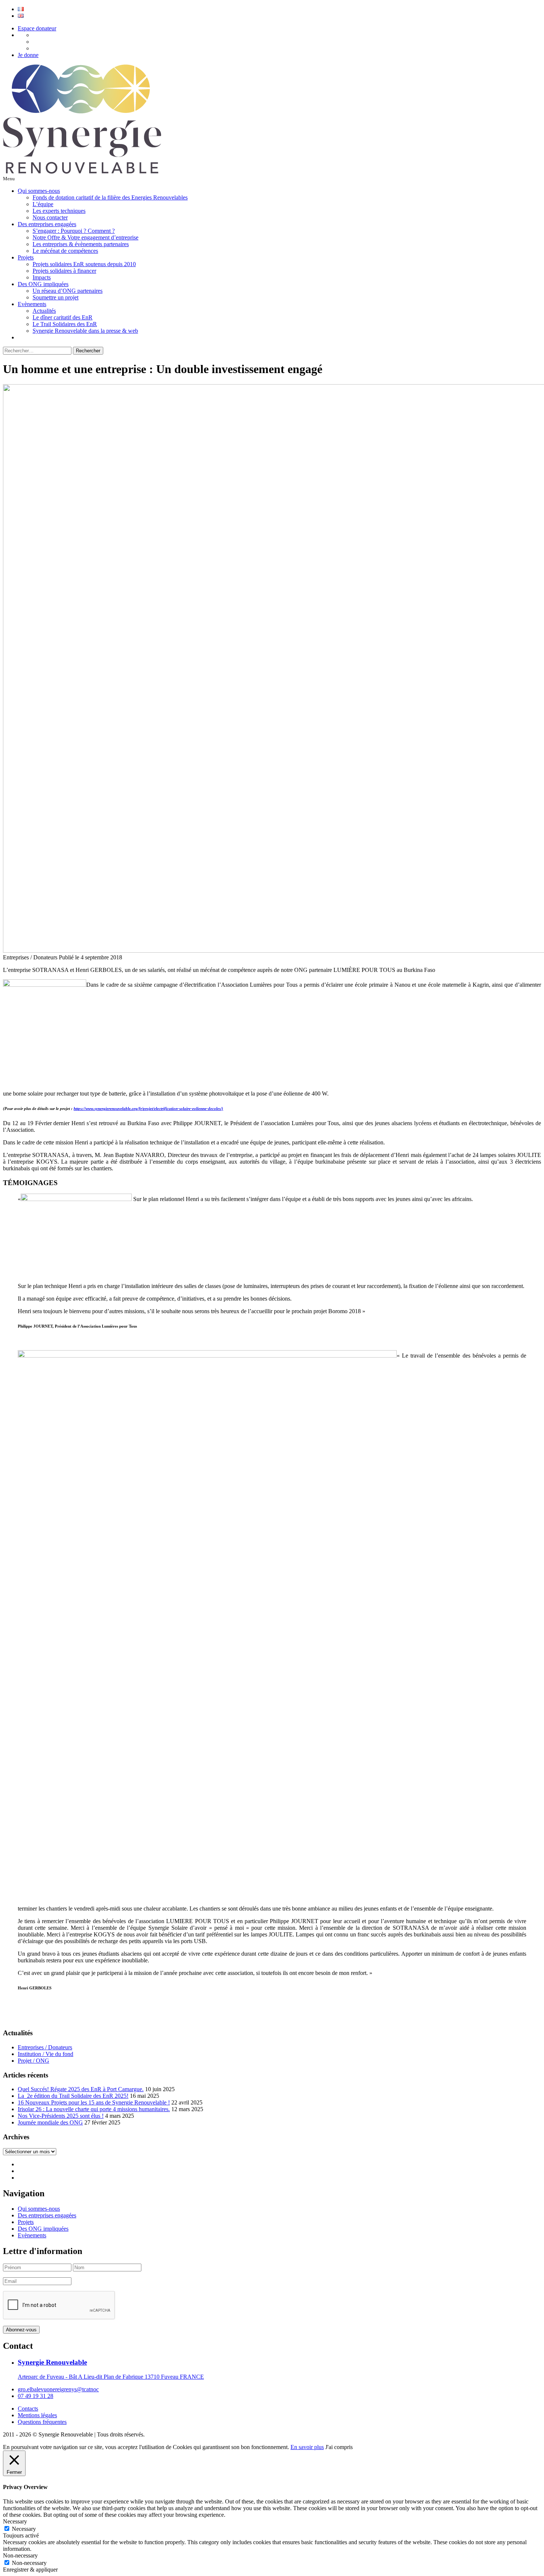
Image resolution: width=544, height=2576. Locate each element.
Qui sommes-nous (39, 191)
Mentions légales (37, 2415)
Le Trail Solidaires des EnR (65, 324)
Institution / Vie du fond (46, 2054)
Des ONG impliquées (43, 284)
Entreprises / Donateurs (45, 2047)
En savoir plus (307, 2447)
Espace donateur (37, 28)
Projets (26, 257)
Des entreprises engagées (47, 224)
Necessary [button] (15, 2521)
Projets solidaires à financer (64, 271)
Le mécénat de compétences (65, 251)
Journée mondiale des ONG (50, 2122)
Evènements (32, 304)
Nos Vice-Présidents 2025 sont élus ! (61, 2116)
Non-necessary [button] (20, 2555)
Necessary (24, 2529)
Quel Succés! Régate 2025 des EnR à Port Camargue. (81, 2089)
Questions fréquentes (42, 2422)
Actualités (44, 311)
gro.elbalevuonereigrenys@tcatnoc (58, 2389)
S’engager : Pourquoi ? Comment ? (74, 231)
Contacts (28, 2409)
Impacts (42, 277)
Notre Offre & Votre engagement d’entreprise (85, 237)
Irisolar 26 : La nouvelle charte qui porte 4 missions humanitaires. (94, 2109)
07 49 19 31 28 (36, 2396)
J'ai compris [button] (339, 2447)
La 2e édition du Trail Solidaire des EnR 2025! (73, 2096)
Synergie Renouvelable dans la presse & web (85, 331)
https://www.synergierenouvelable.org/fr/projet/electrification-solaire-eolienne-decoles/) (148, 1108)
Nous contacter (50, 217)
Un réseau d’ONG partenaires (68, 291)
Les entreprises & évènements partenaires (81, 244)
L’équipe (43, 204)
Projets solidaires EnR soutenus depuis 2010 (84, 264)
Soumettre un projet (56, 297)
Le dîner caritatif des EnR (63, 317)
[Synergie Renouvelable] (82, 172)
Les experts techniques (59, 211)
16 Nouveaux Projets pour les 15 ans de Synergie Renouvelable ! (94, 2102)
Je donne (28, 55)
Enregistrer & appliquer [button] (30, 2570)
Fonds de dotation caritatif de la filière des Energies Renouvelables (110, 197)
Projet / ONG (33, 2061)
